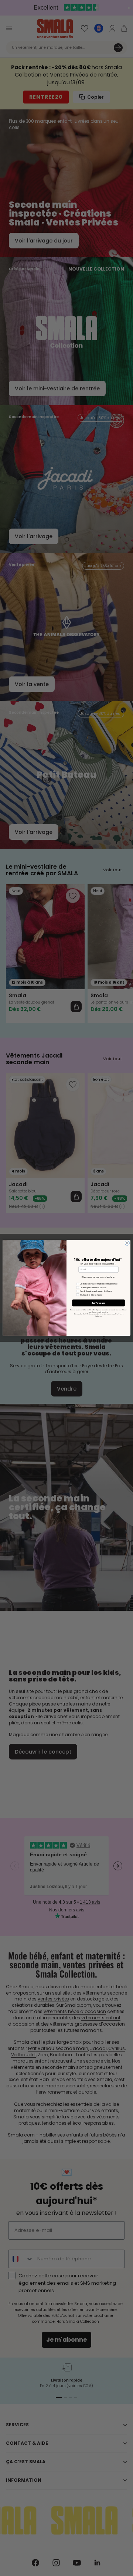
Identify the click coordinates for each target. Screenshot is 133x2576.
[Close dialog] (127, 1243)
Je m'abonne (99, 1303)
